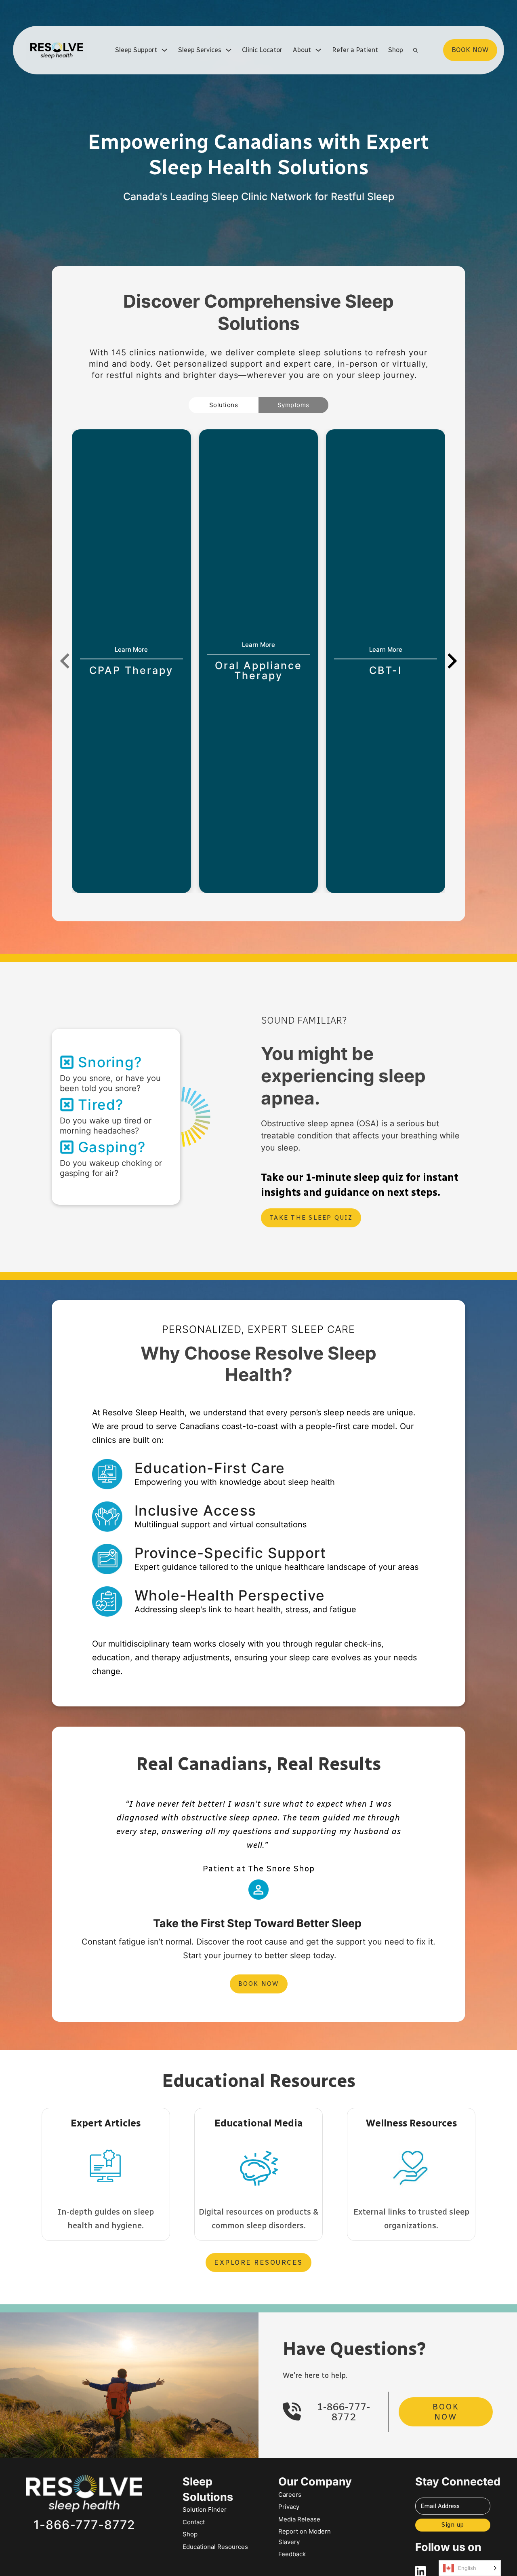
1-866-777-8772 (344, 2412)
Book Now (259, 1984)
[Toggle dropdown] (164, 50)
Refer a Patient (355, 50)
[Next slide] (451, 661)
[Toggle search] (415, 50)
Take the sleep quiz (311, 1218)
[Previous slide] (66, 661)
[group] (131, 661)
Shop (396, 50)
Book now (470, 50)
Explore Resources (258, 2262)
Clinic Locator (262, 50)
